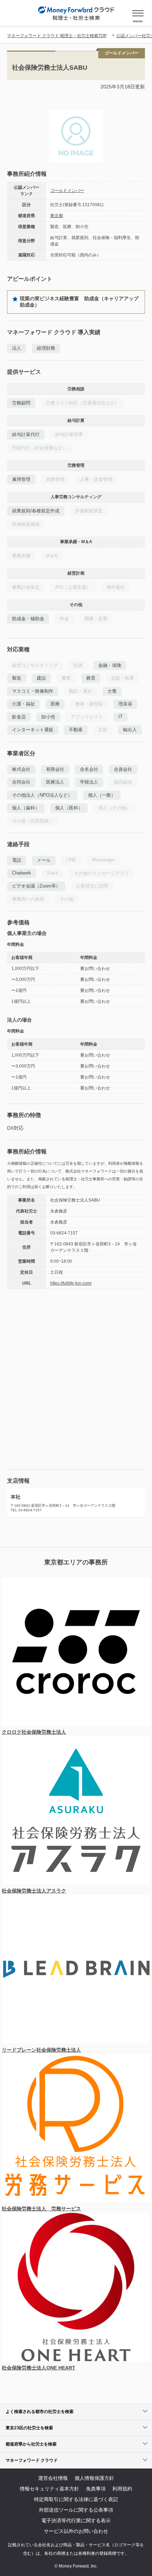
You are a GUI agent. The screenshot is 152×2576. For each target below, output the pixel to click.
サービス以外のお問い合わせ (76, 2531)
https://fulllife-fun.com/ (71, 1283)
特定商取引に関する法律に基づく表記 (76, 2499)
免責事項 (96, 2489)
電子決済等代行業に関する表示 (76, 2520)
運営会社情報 (53, 2478)
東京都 (57, 216)
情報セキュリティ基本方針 (49, 2489)
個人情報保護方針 (94, 2478)
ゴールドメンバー (67, 191)
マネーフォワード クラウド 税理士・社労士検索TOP (57, 36)
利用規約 (122, 2489)
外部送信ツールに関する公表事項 (76, 2510)
